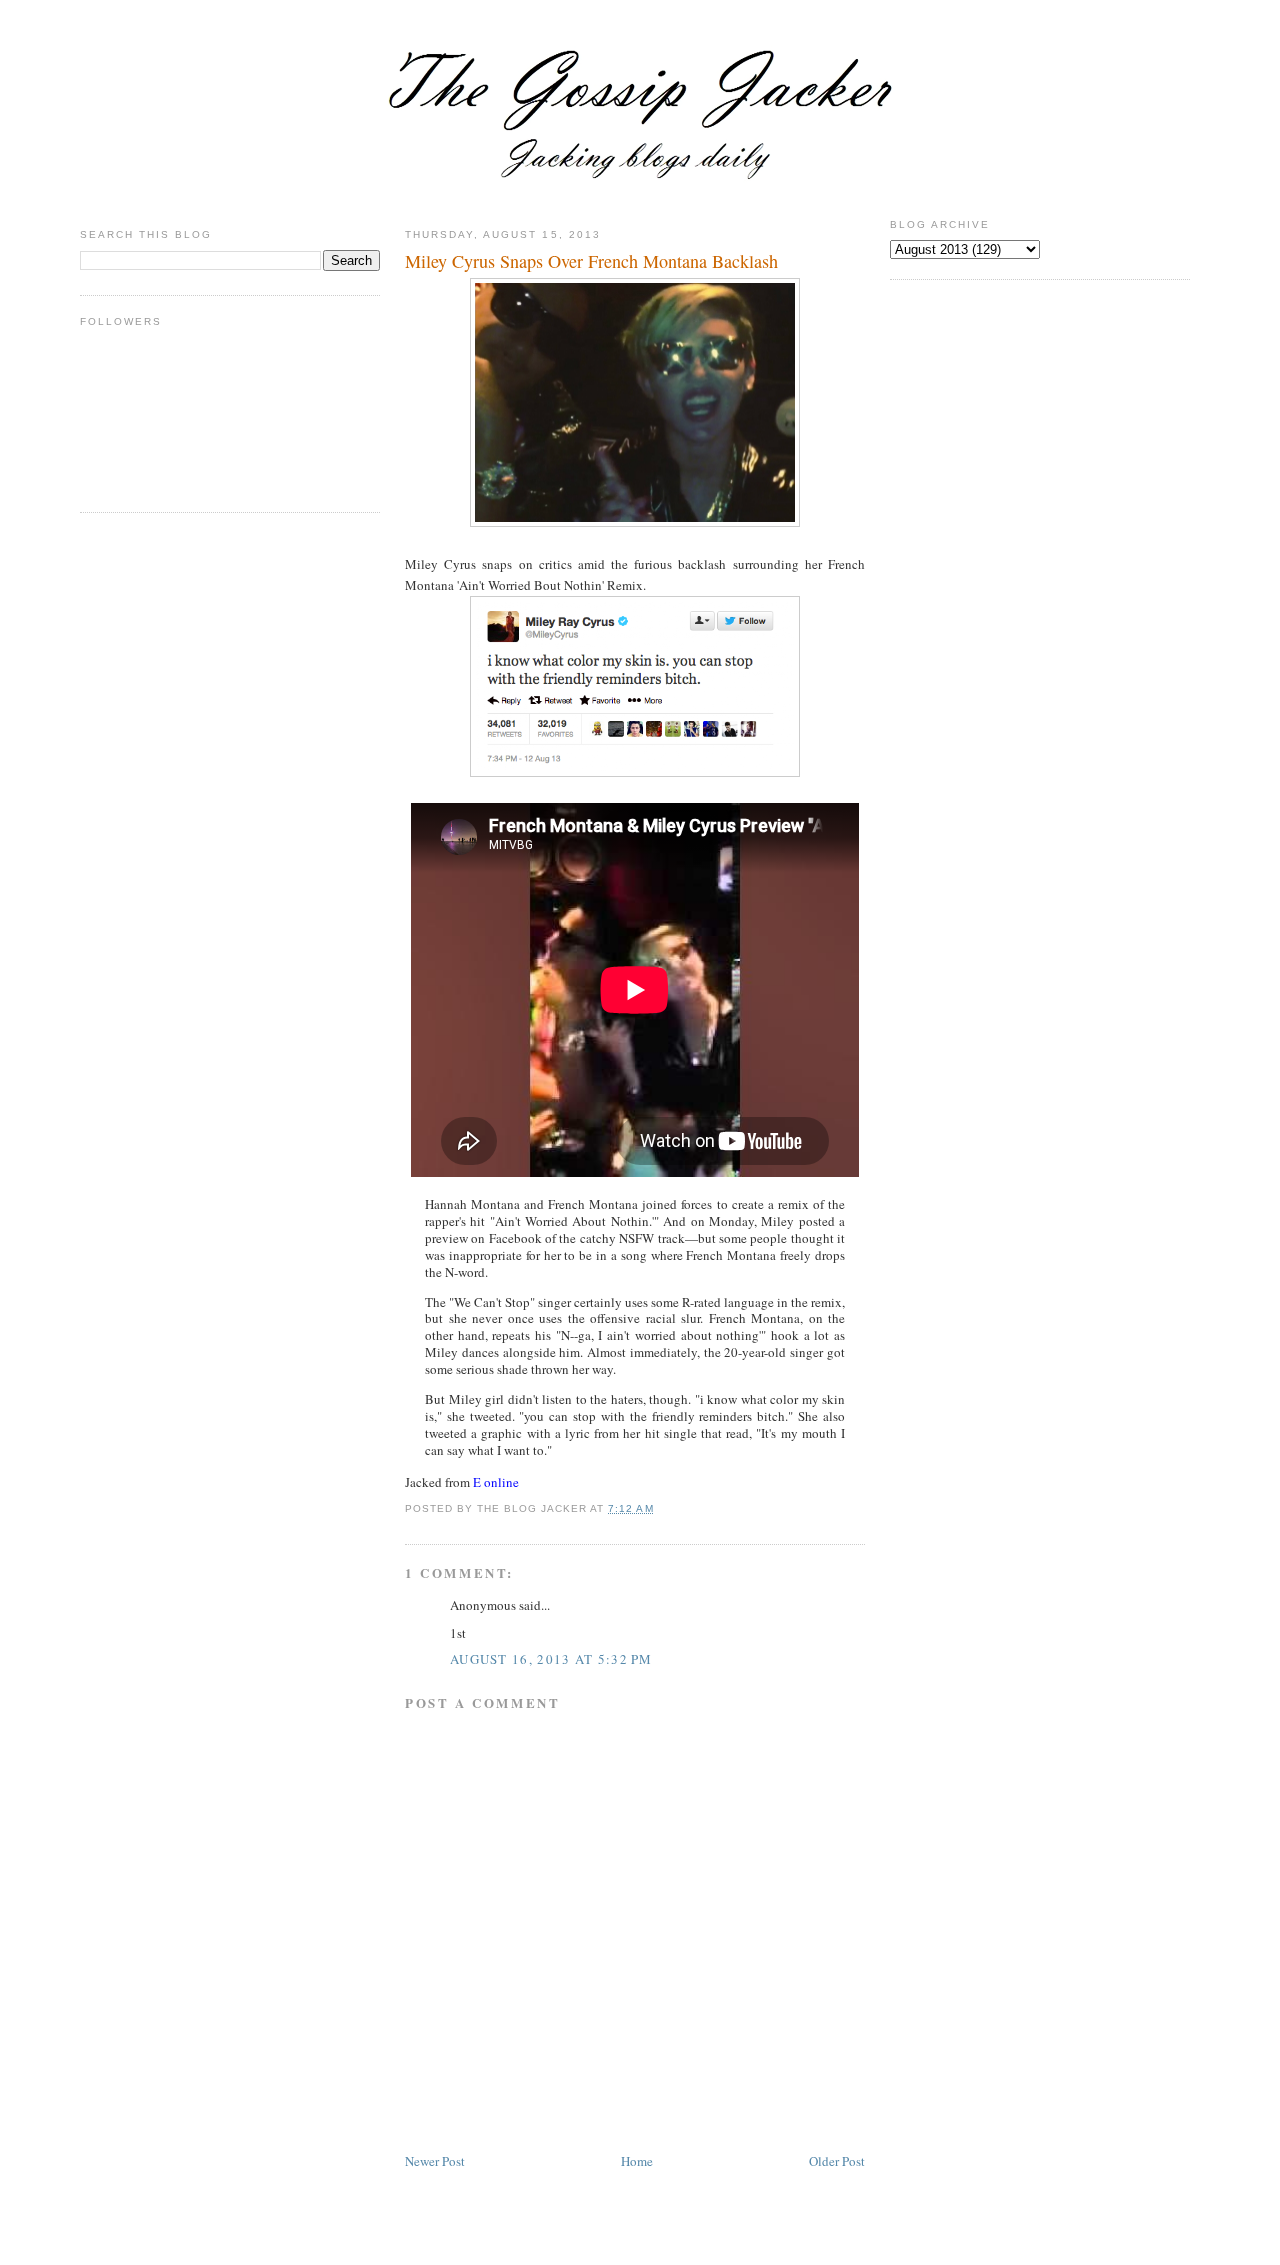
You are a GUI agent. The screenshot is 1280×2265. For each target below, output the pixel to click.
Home (637, 2161)
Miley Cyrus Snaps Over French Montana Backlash (591, 261)
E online (496, 1482)
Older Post (837, 2161)
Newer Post (435, 2161)
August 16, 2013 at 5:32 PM (551, 1659)
